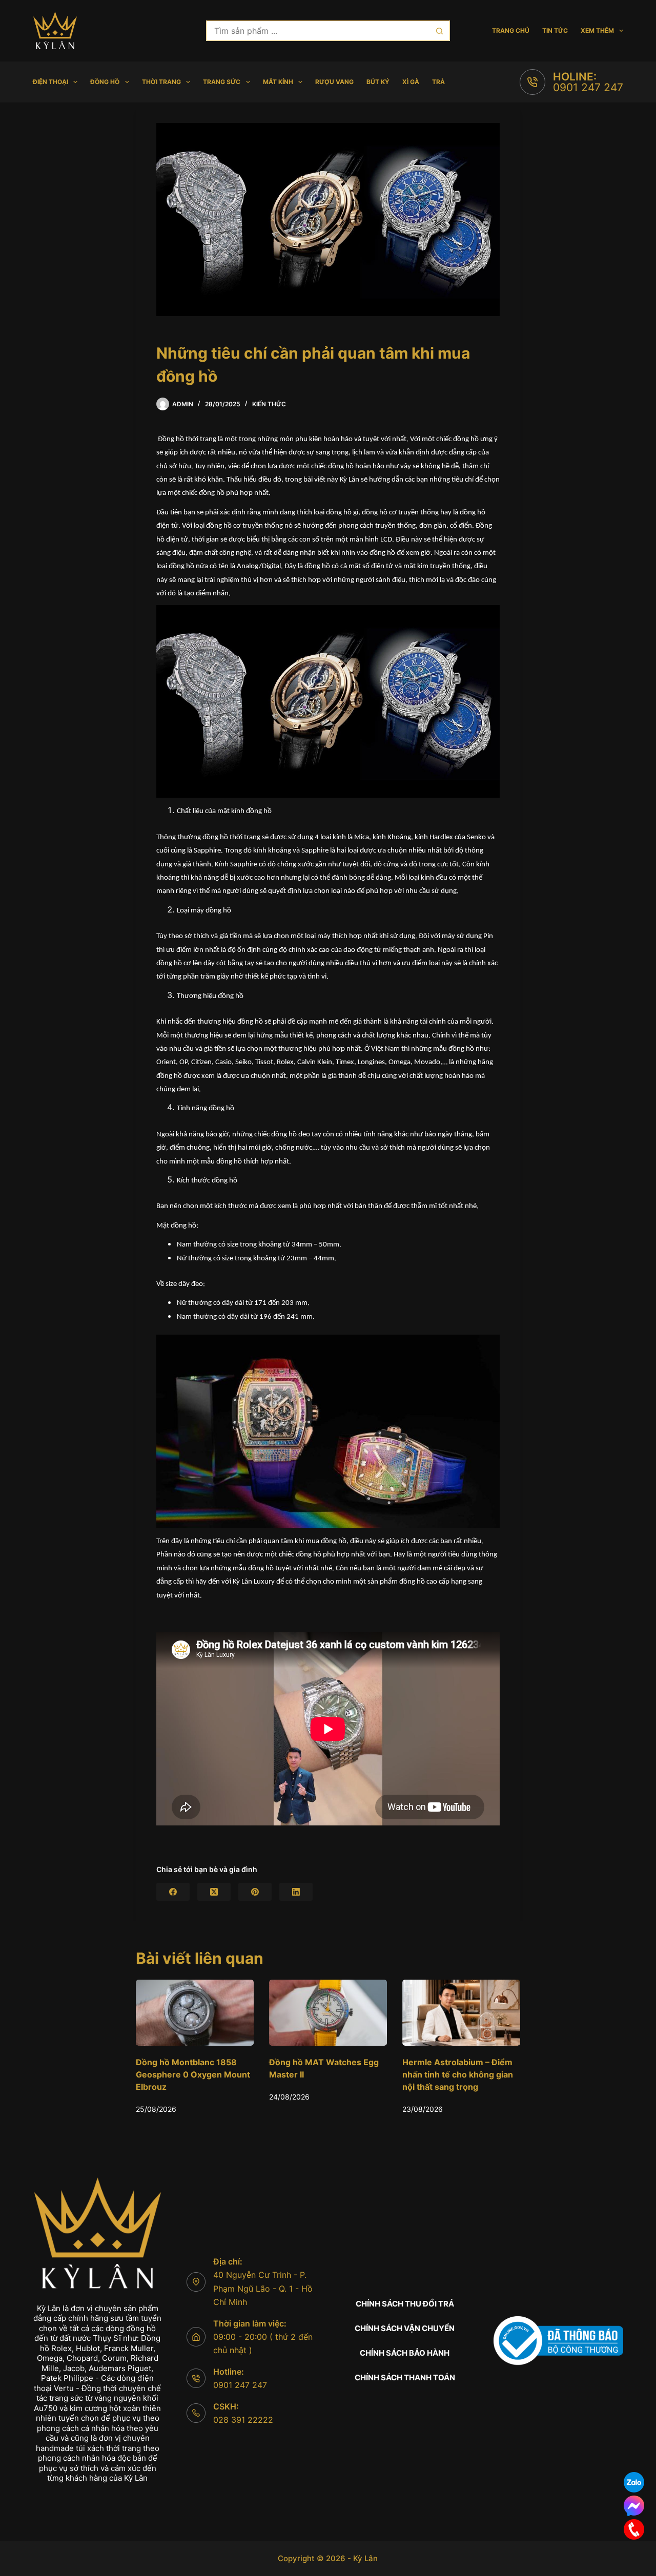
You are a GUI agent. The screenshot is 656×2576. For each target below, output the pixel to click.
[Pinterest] (255, 1892)
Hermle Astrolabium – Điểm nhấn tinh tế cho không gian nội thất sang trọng (324, 2075)
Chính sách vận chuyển (405, 2328)
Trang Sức (222, 82)
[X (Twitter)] (214, 1892)
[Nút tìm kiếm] (440, 31)
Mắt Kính (278, 82)
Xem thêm (597, 30)
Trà (438, 82)
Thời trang (161, 82)
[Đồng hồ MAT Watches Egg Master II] (195, 2013)
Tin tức (555, 30)
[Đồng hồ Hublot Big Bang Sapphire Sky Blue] (461, 2013)
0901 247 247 (588, 87)
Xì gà (411, 82)
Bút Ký (378, 82)
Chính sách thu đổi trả (405, 2304)
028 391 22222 (243, 2420)
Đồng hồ (105, 82)
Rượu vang (334, 82)
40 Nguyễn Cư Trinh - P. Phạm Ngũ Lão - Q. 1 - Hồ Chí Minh (263, 2288)
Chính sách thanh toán (405, 2377)
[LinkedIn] (296, 1892)
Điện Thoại (50, 82)
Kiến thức (269, 404)
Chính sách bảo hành (405, 2353)
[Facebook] (173, 1892)
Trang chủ (511, 30)
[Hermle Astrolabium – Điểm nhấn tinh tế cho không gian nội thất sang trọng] (328, 2013)
